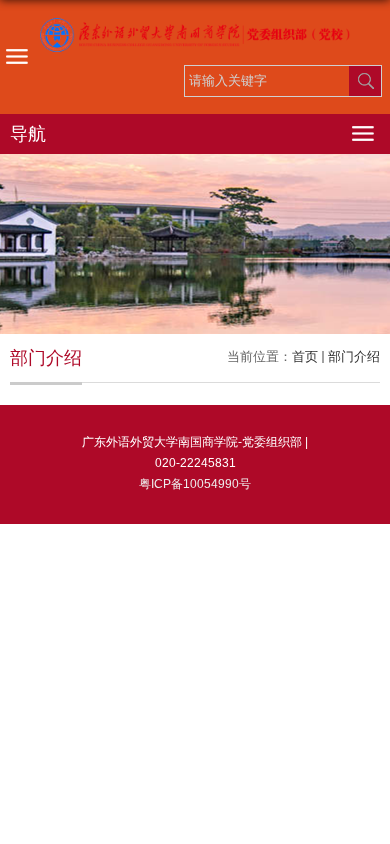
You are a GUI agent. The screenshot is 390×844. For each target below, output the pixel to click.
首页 (305, 356)
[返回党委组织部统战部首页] (195, 35)
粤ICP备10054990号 (195, 484)
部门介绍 (354, 356)
